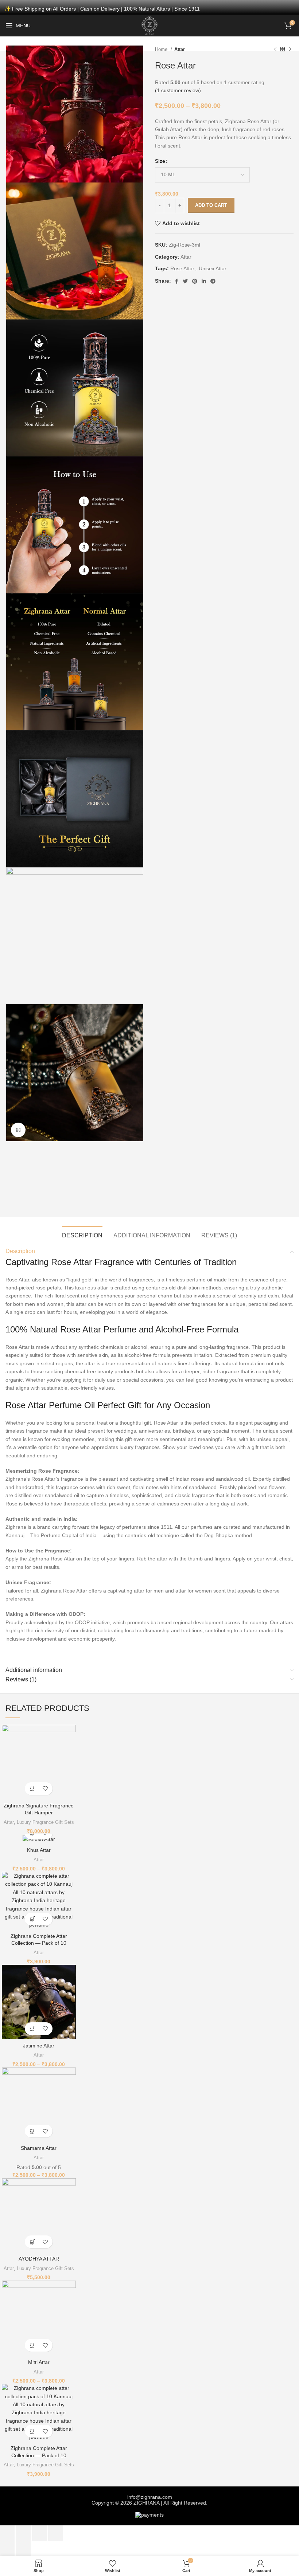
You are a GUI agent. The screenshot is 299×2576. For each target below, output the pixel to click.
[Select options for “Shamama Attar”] (32, 2131)
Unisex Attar (213, 268)
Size (160, 161)
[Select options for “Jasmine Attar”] (32, 2029)
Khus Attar (39, 1850)
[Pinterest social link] (195, 281)
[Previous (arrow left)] (7, 2548)
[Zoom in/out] (55, 2533)
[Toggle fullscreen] (39, 2533)
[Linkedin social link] (204, 281)
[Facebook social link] (177, 281)
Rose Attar (182, 268)
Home (162, 49)
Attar (180, 49)
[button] (32, 1789)
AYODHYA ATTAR (39, 2259)
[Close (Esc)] (7, 2533)
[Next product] (290, 50)
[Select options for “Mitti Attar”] (32, 2345)
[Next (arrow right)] (23, 2548)
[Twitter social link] (185, 281)
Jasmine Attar (39, 2046)
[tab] (82, 1234)
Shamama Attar (39, 2148)
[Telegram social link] (213, 281)
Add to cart (211, 205)
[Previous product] (275, 50)
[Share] (23, 2533)
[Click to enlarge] (18, 1130)
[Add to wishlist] (45, 1789)
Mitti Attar (39, 2362)
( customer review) (178, 90)
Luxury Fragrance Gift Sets (45, 1822)
